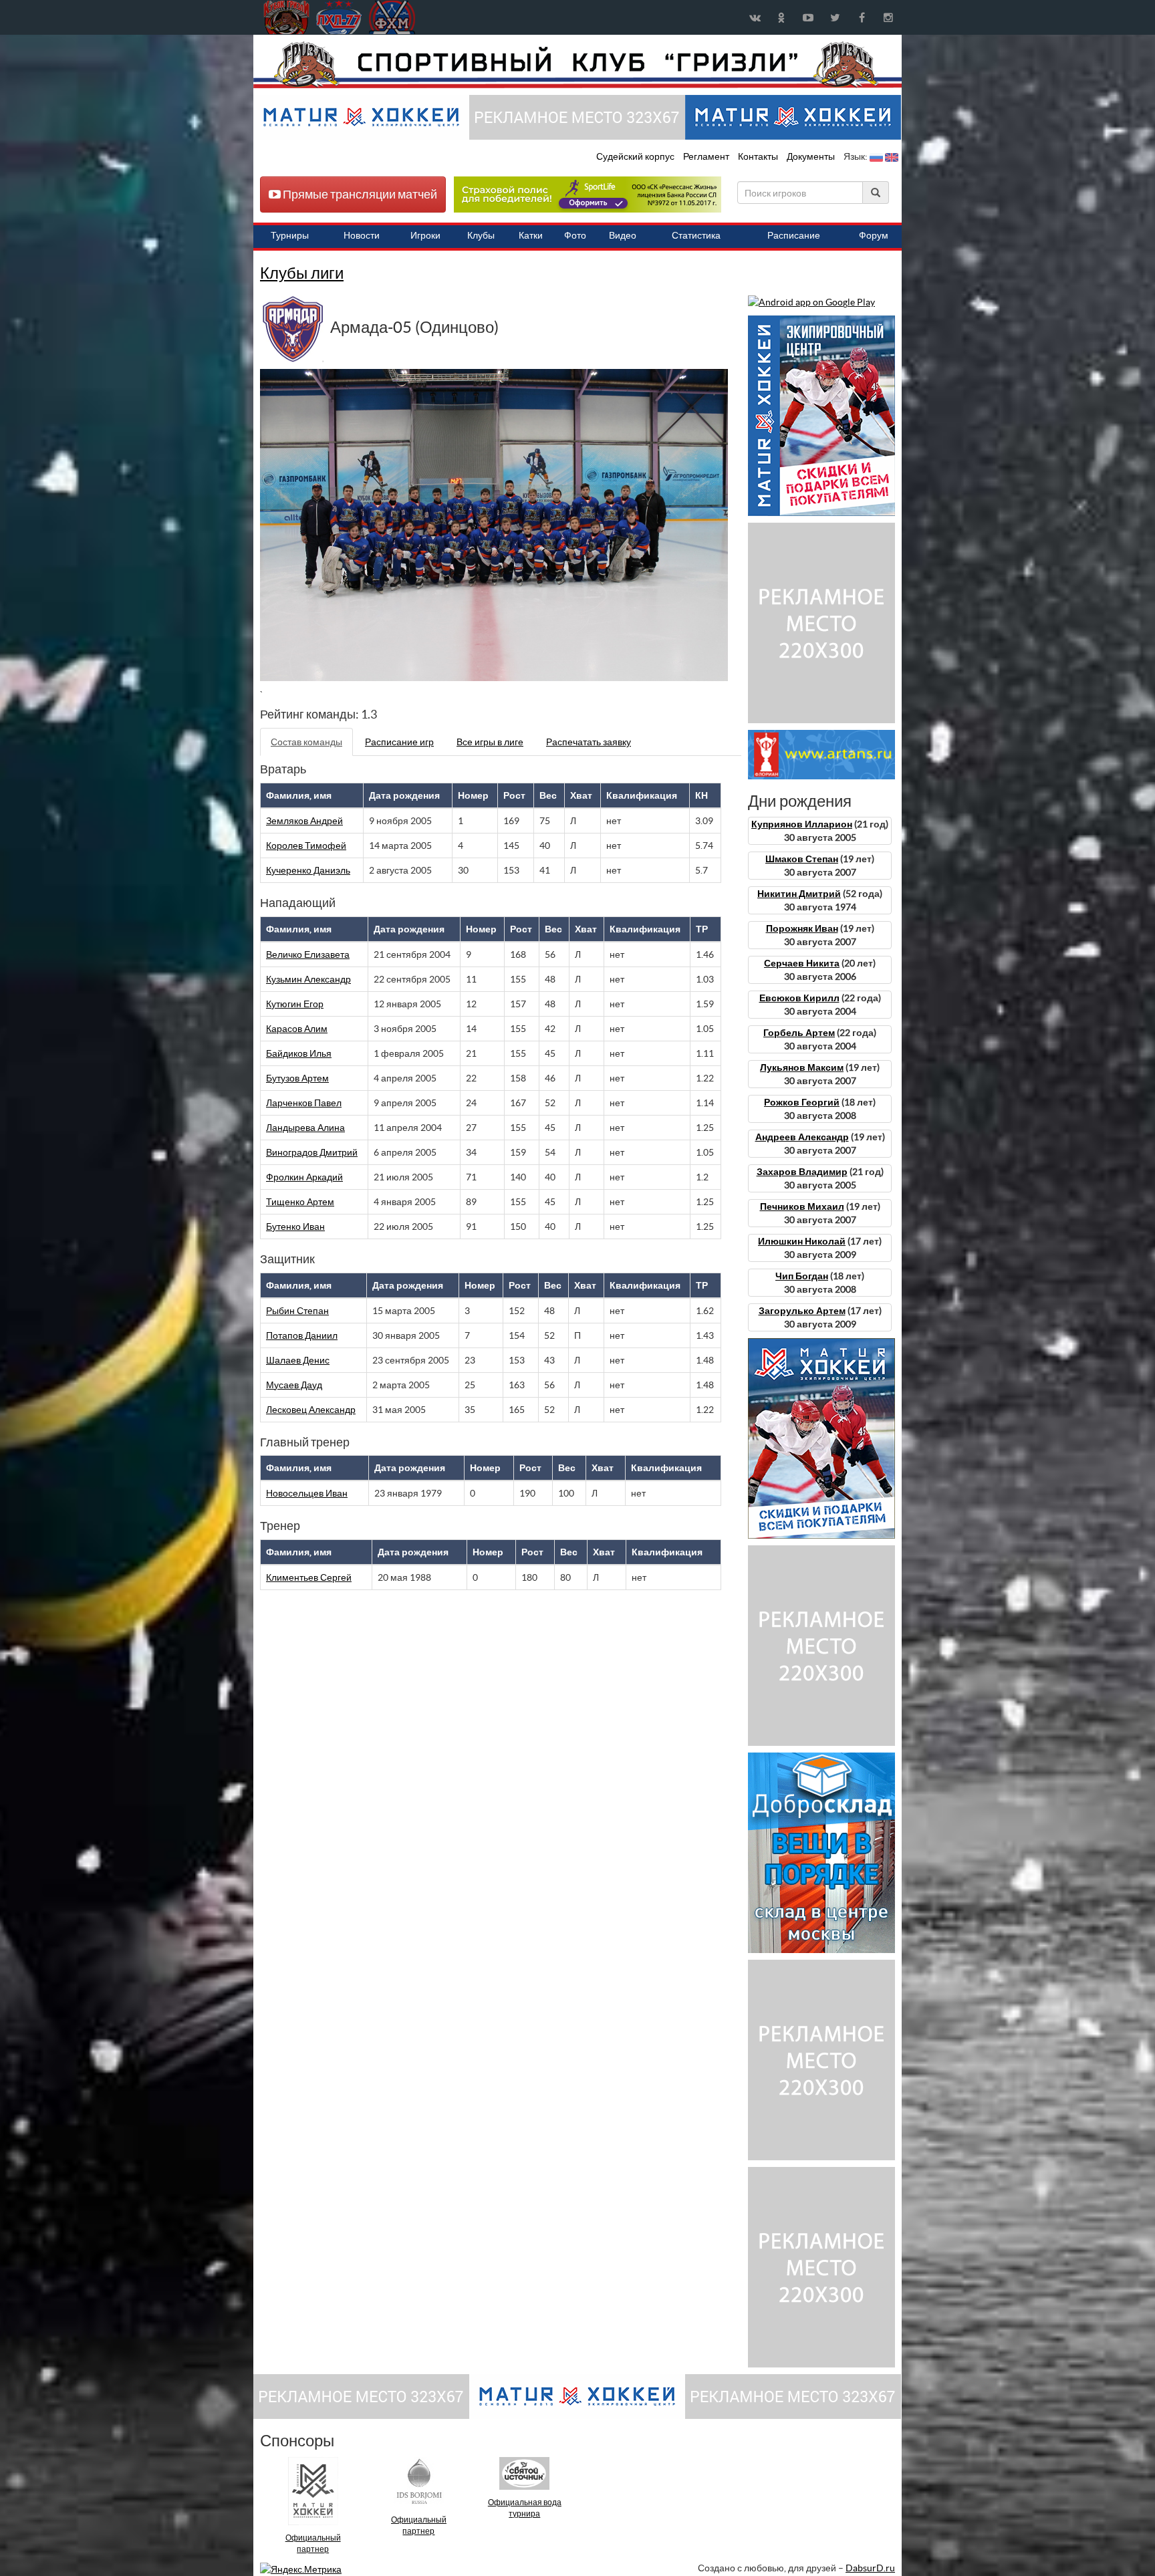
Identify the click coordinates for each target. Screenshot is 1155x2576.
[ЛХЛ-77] (588, 194)
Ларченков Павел (304, 1103)
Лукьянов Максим (802, 1067)
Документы (812, 156)
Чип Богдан (802, 1276)
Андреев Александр (802, 1137)
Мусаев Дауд (294, 1385)
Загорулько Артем (802, 1311)
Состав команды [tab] (306, 742)
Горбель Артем (799, 1033)
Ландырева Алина (305, 1128)
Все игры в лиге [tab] (490, 742)
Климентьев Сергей (309, 1577)
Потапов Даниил (302, 1335)
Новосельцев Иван (307, 1493)
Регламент (707, 156)
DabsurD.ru (870, 2568)
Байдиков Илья (299, 1053)
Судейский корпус (636, 156)
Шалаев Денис (298, 1360)
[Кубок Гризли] (577, 64)
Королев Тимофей (306, 846)
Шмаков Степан (802, 859)
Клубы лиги (302, 273)
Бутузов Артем (297, 1078)
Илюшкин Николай (802, 1241)
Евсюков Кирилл (799, 998)
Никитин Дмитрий (799, 894)
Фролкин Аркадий (304, 1177)
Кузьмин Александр (308, 979)
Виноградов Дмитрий (312, 1152)
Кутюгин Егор (295, 1004)
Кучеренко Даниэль (308, 870)
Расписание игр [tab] (399, 742)
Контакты (758, 156)
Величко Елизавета (308, 954)
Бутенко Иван (295, 1227)
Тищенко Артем (300, 1202)
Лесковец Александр (311, 1410)
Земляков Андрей (304, 821)
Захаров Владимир (802, 1172)
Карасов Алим (297, 1029)
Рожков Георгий (802, 1102)
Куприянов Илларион (802, 824)
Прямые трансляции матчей (359, 194)
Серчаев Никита (802, 963)
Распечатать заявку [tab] (589, 742)
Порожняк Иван (802, 928)
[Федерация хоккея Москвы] (392, 17)
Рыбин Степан (297, 1311)
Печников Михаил (802, 1206)
